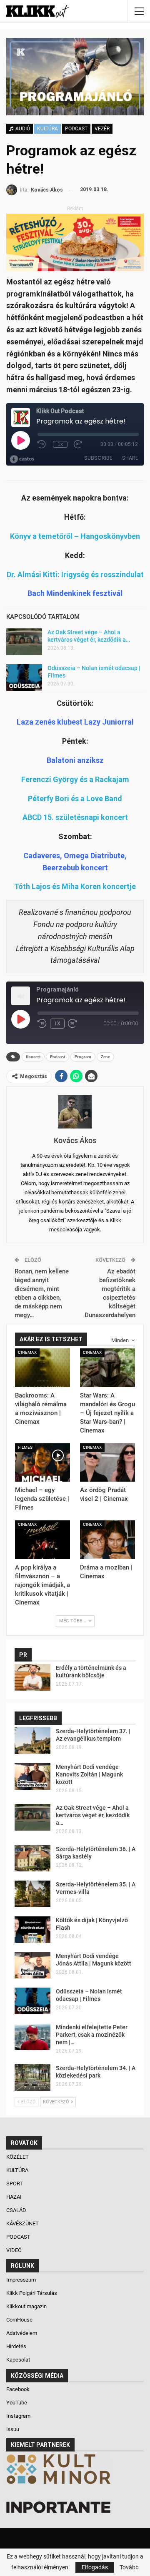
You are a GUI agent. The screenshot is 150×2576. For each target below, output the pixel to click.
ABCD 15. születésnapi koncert (75, 817)
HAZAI (15, 2197)
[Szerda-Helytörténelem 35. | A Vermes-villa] (32, 1894)
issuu (13, 2429)
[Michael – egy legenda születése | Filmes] (42, 1462)
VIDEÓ (15, 2250)
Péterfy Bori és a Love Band (75, 798)
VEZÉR (102, 129)
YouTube (17, 2403)
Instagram (18, 2416)
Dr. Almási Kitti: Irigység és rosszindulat (75, 574)
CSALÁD (17, 2210)
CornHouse (19, 2320)
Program (83, 1057)
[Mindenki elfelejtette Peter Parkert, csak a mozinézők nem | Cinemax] (32, 2037)
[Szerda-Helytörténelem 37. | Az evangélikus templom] (32, 1741)
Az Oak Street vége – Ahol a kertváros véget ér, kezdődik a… (93, 1815)
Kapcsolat (18, 2360)
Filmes (25, 1447)
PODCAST (76, 129)
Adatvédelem (22, 2333)
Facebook (18, 2389)
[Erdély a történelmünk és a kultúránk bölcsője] (32, 1677)
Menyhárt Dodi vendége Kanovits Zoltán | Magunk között (89, 1774)
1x (57, 1024)
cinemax (27, 1352)
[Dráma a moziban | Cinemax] (107, 1540)
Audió (22, 129)
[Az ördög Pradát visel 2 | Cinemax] (107, 1462)
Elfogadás (95, 2567)
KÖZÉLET (18, 2157)
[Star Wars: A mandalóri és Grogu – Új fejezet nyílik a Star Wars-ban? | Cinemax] (107, 1368)
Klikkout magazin (26, 2306)
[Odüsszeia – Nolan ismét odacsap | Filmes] (24, 678)
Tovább (129, 2567)
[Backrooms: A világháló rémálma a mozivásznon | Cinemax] (42, 1368)
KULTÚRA (47, 129)
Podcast (57, 1057)
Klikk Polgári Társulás (32, 2293)
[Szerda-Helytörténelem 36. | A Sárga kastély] (32, 1859)
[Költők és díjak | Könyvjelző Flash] (32, 1930)
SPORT (15, 2184)
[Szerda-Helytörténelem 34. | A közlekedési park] (32, 2078)
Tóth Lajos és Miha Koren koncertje (75, 886)
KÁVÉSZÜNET (23, 2223)
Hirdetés (16, 2346)
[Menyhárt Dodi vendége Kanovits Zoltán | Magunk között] (32, 1776)
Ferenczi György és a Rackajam (75, 779)
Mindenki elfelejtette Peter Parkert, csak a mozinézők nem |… (92, 2035)
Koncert (33, 1057)
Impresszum (21, 2280)
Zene (105, 1057)
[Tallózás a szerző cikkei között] (75, 1112)
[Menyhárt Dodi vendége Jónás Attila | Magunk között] (32, 1966)
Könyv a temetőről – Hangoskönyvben (75, 536)
